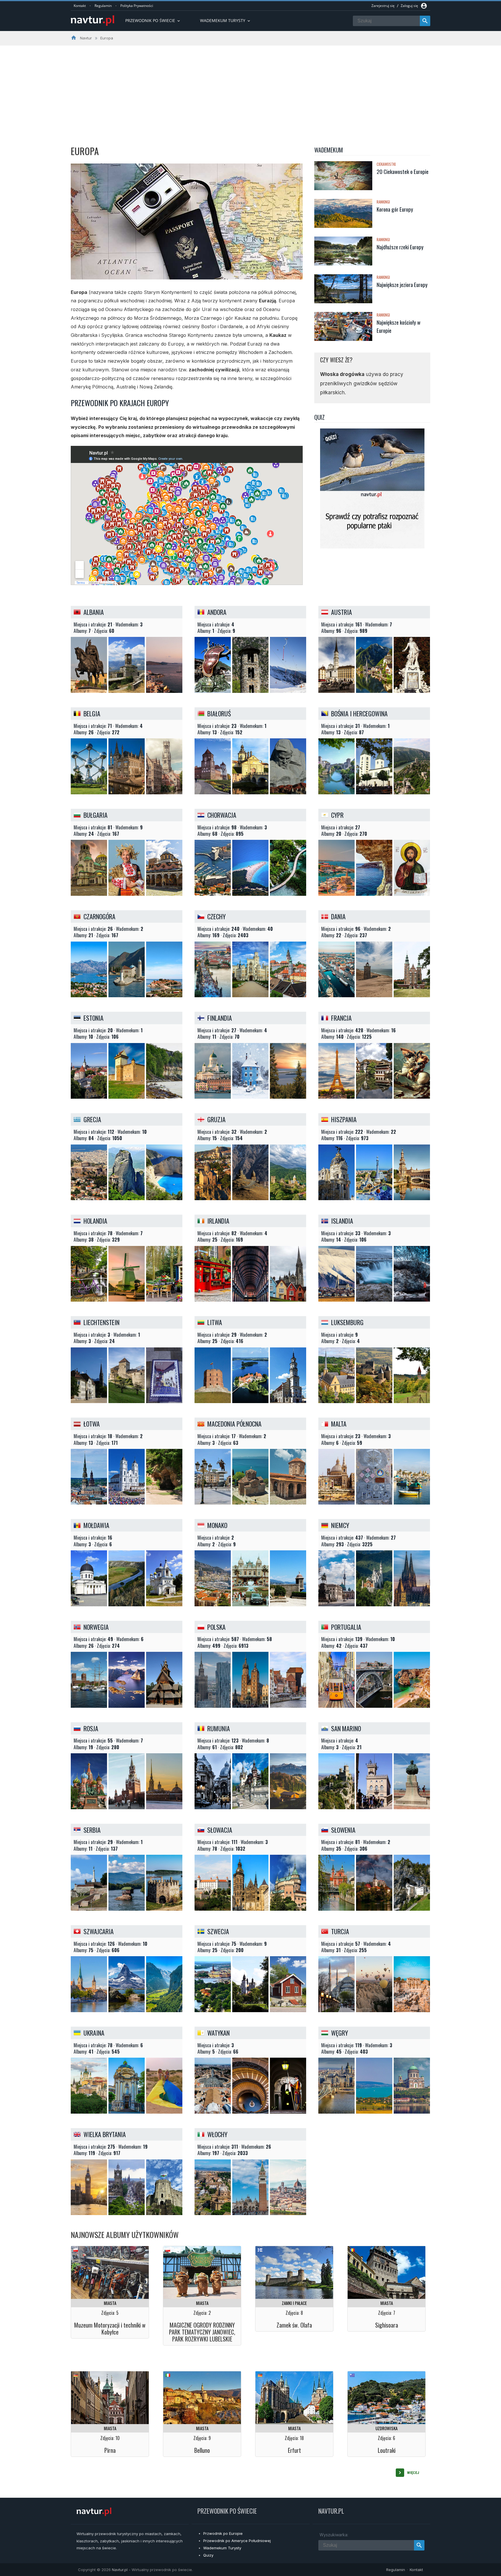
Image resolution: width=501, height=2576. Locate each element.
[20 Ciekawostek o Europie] (343, 176)
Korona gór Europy (395, 209)
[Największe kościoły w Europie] (343, 327)
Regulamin (103, 6)
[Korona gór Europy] (343, 214)
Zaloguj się (409, 6)
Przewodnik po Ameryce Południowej (237, 2541)
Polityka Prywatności (137, 6)
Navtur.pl (120, 2570)
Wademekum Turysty (222, 2548)
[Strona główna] (92, 21)
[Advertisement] (251, 89)
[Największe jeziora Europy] (343, 289)
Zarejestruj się (383, 6)
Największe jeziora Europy (402, 284)
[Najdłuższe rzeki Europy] (343, 252)
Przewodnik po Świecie (153, 20)
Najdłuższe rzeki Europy (400, 247)
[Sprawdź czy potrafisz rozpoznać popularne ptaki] (372, 547)
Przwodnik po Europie (223, 2533)
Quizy (208, 2555)
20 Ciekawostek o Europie (403, 171)
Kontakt (80, 6)
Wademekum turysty (226, 20)
